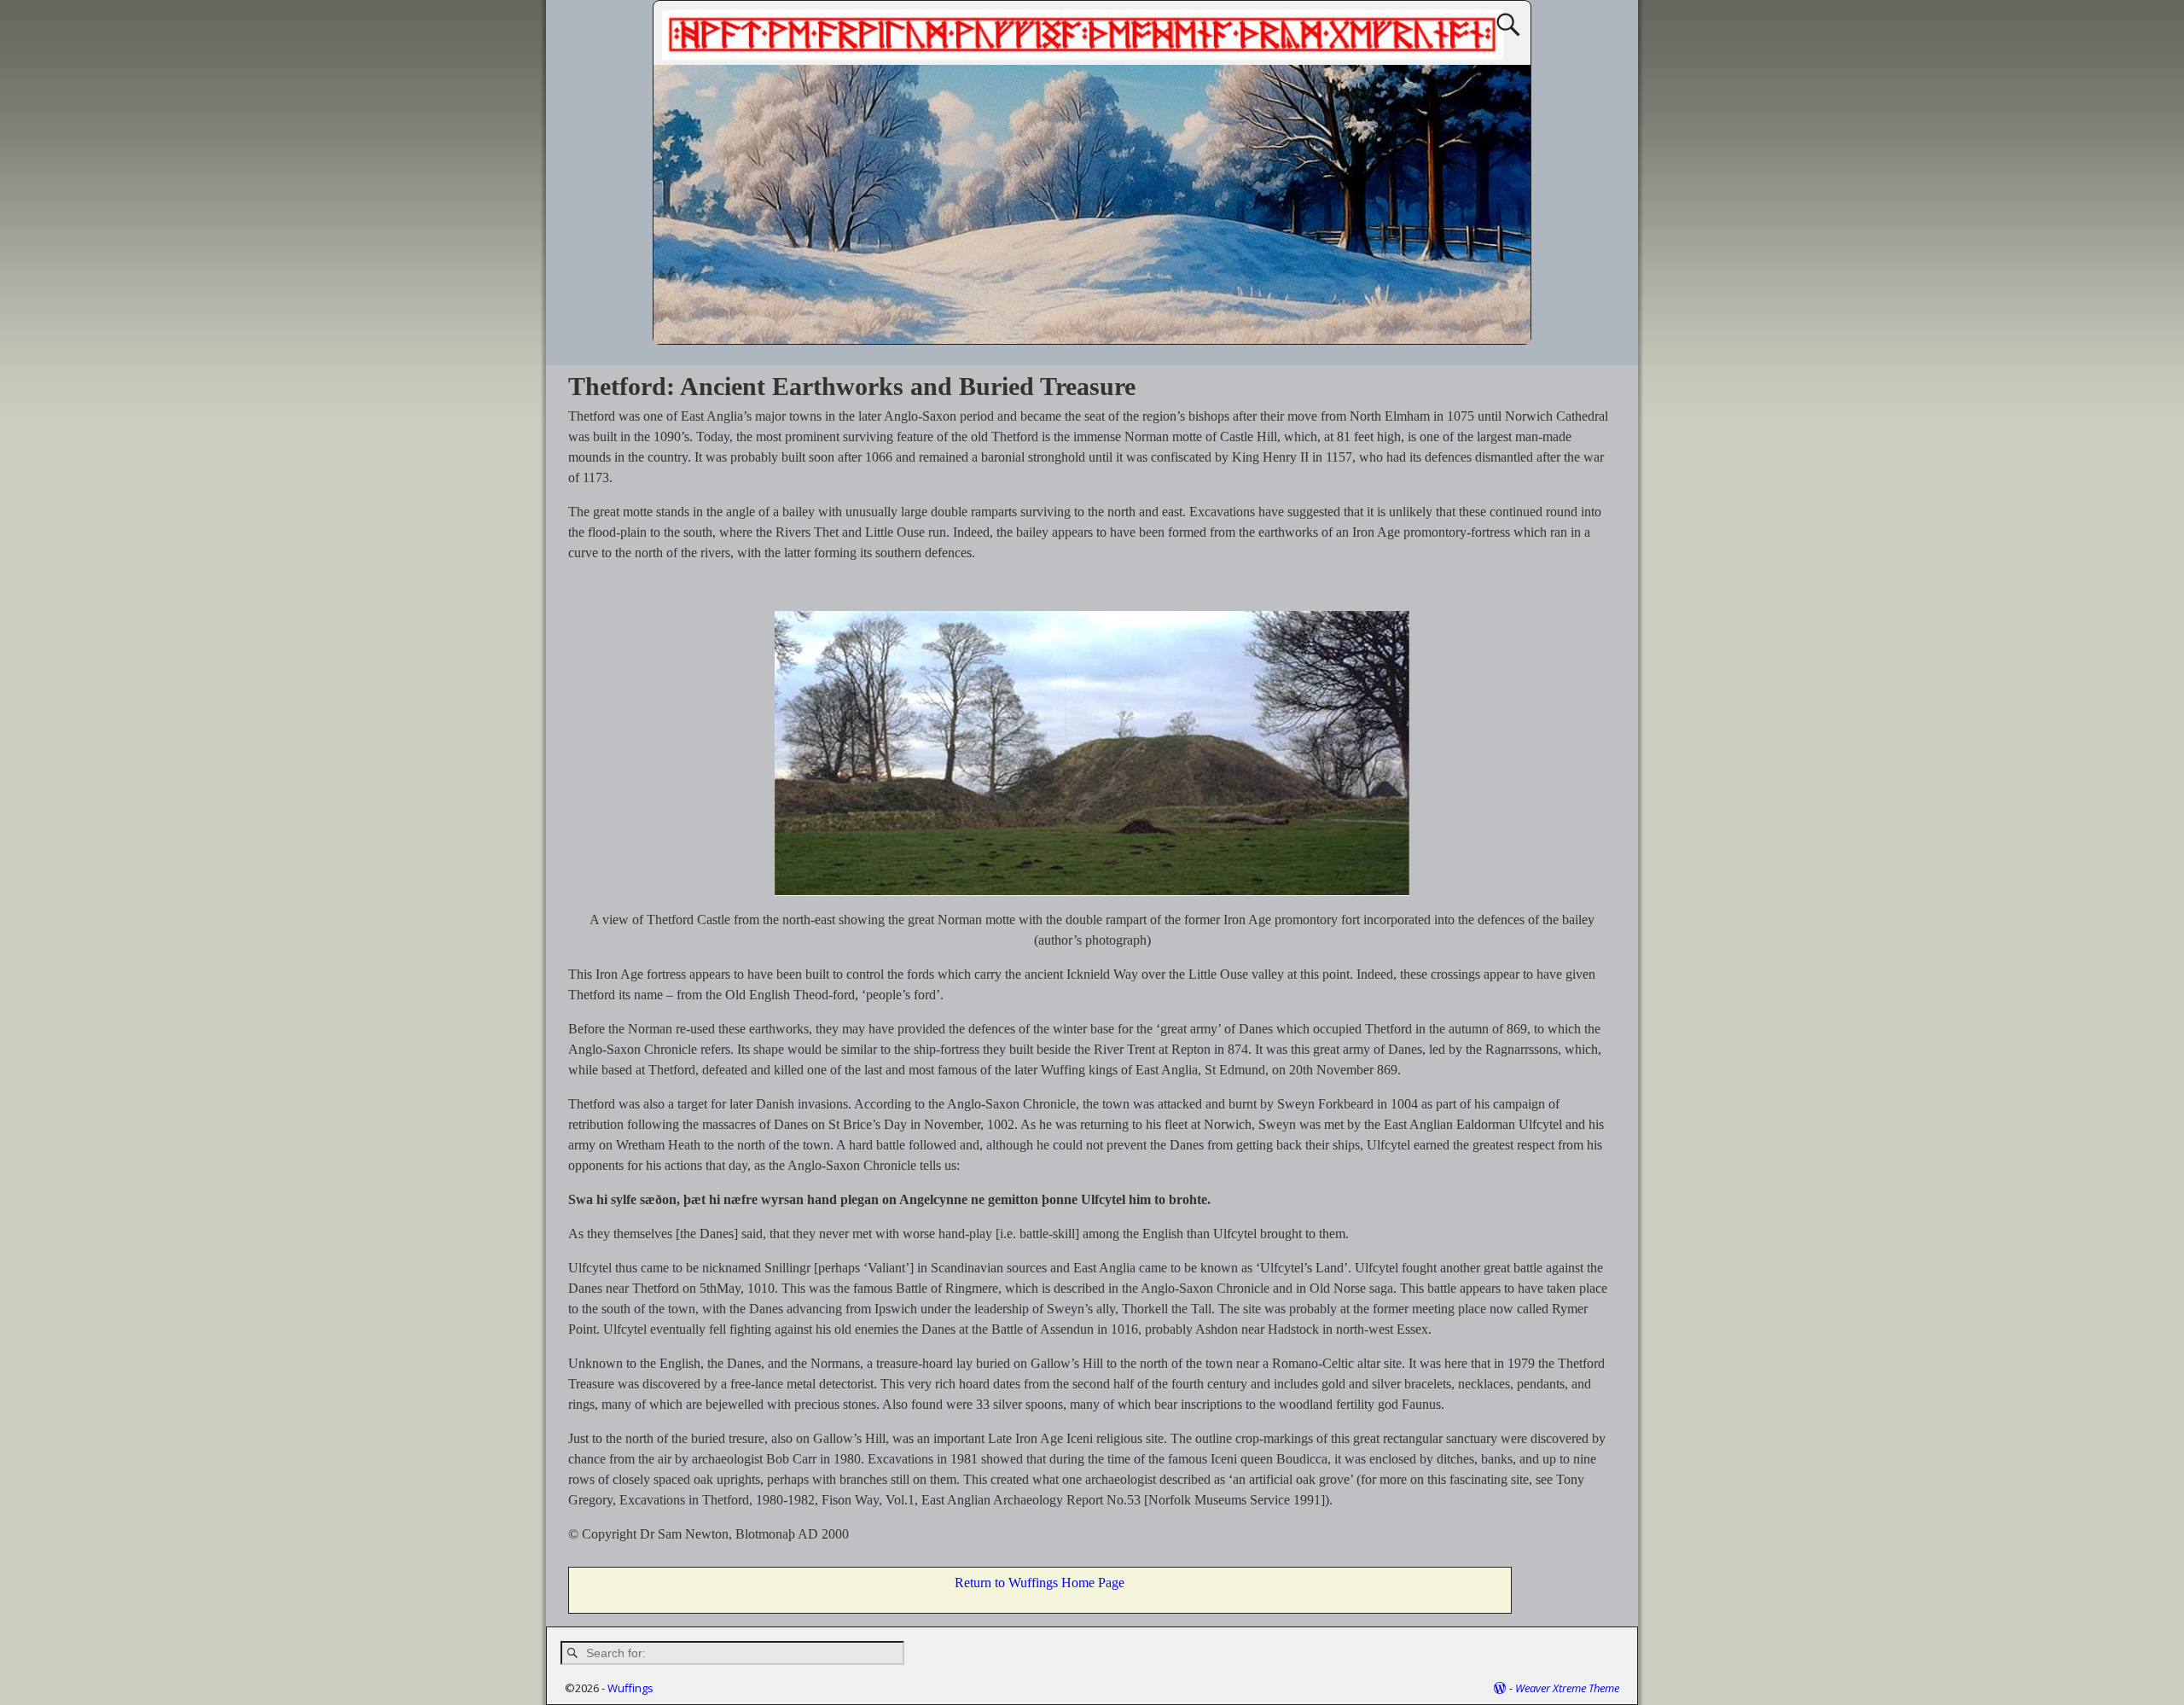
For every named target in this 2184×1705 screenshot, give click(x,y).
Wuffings (630, 1688)
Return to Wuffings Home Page (1040, 1583)
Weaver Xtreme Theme (1567, 1688)
